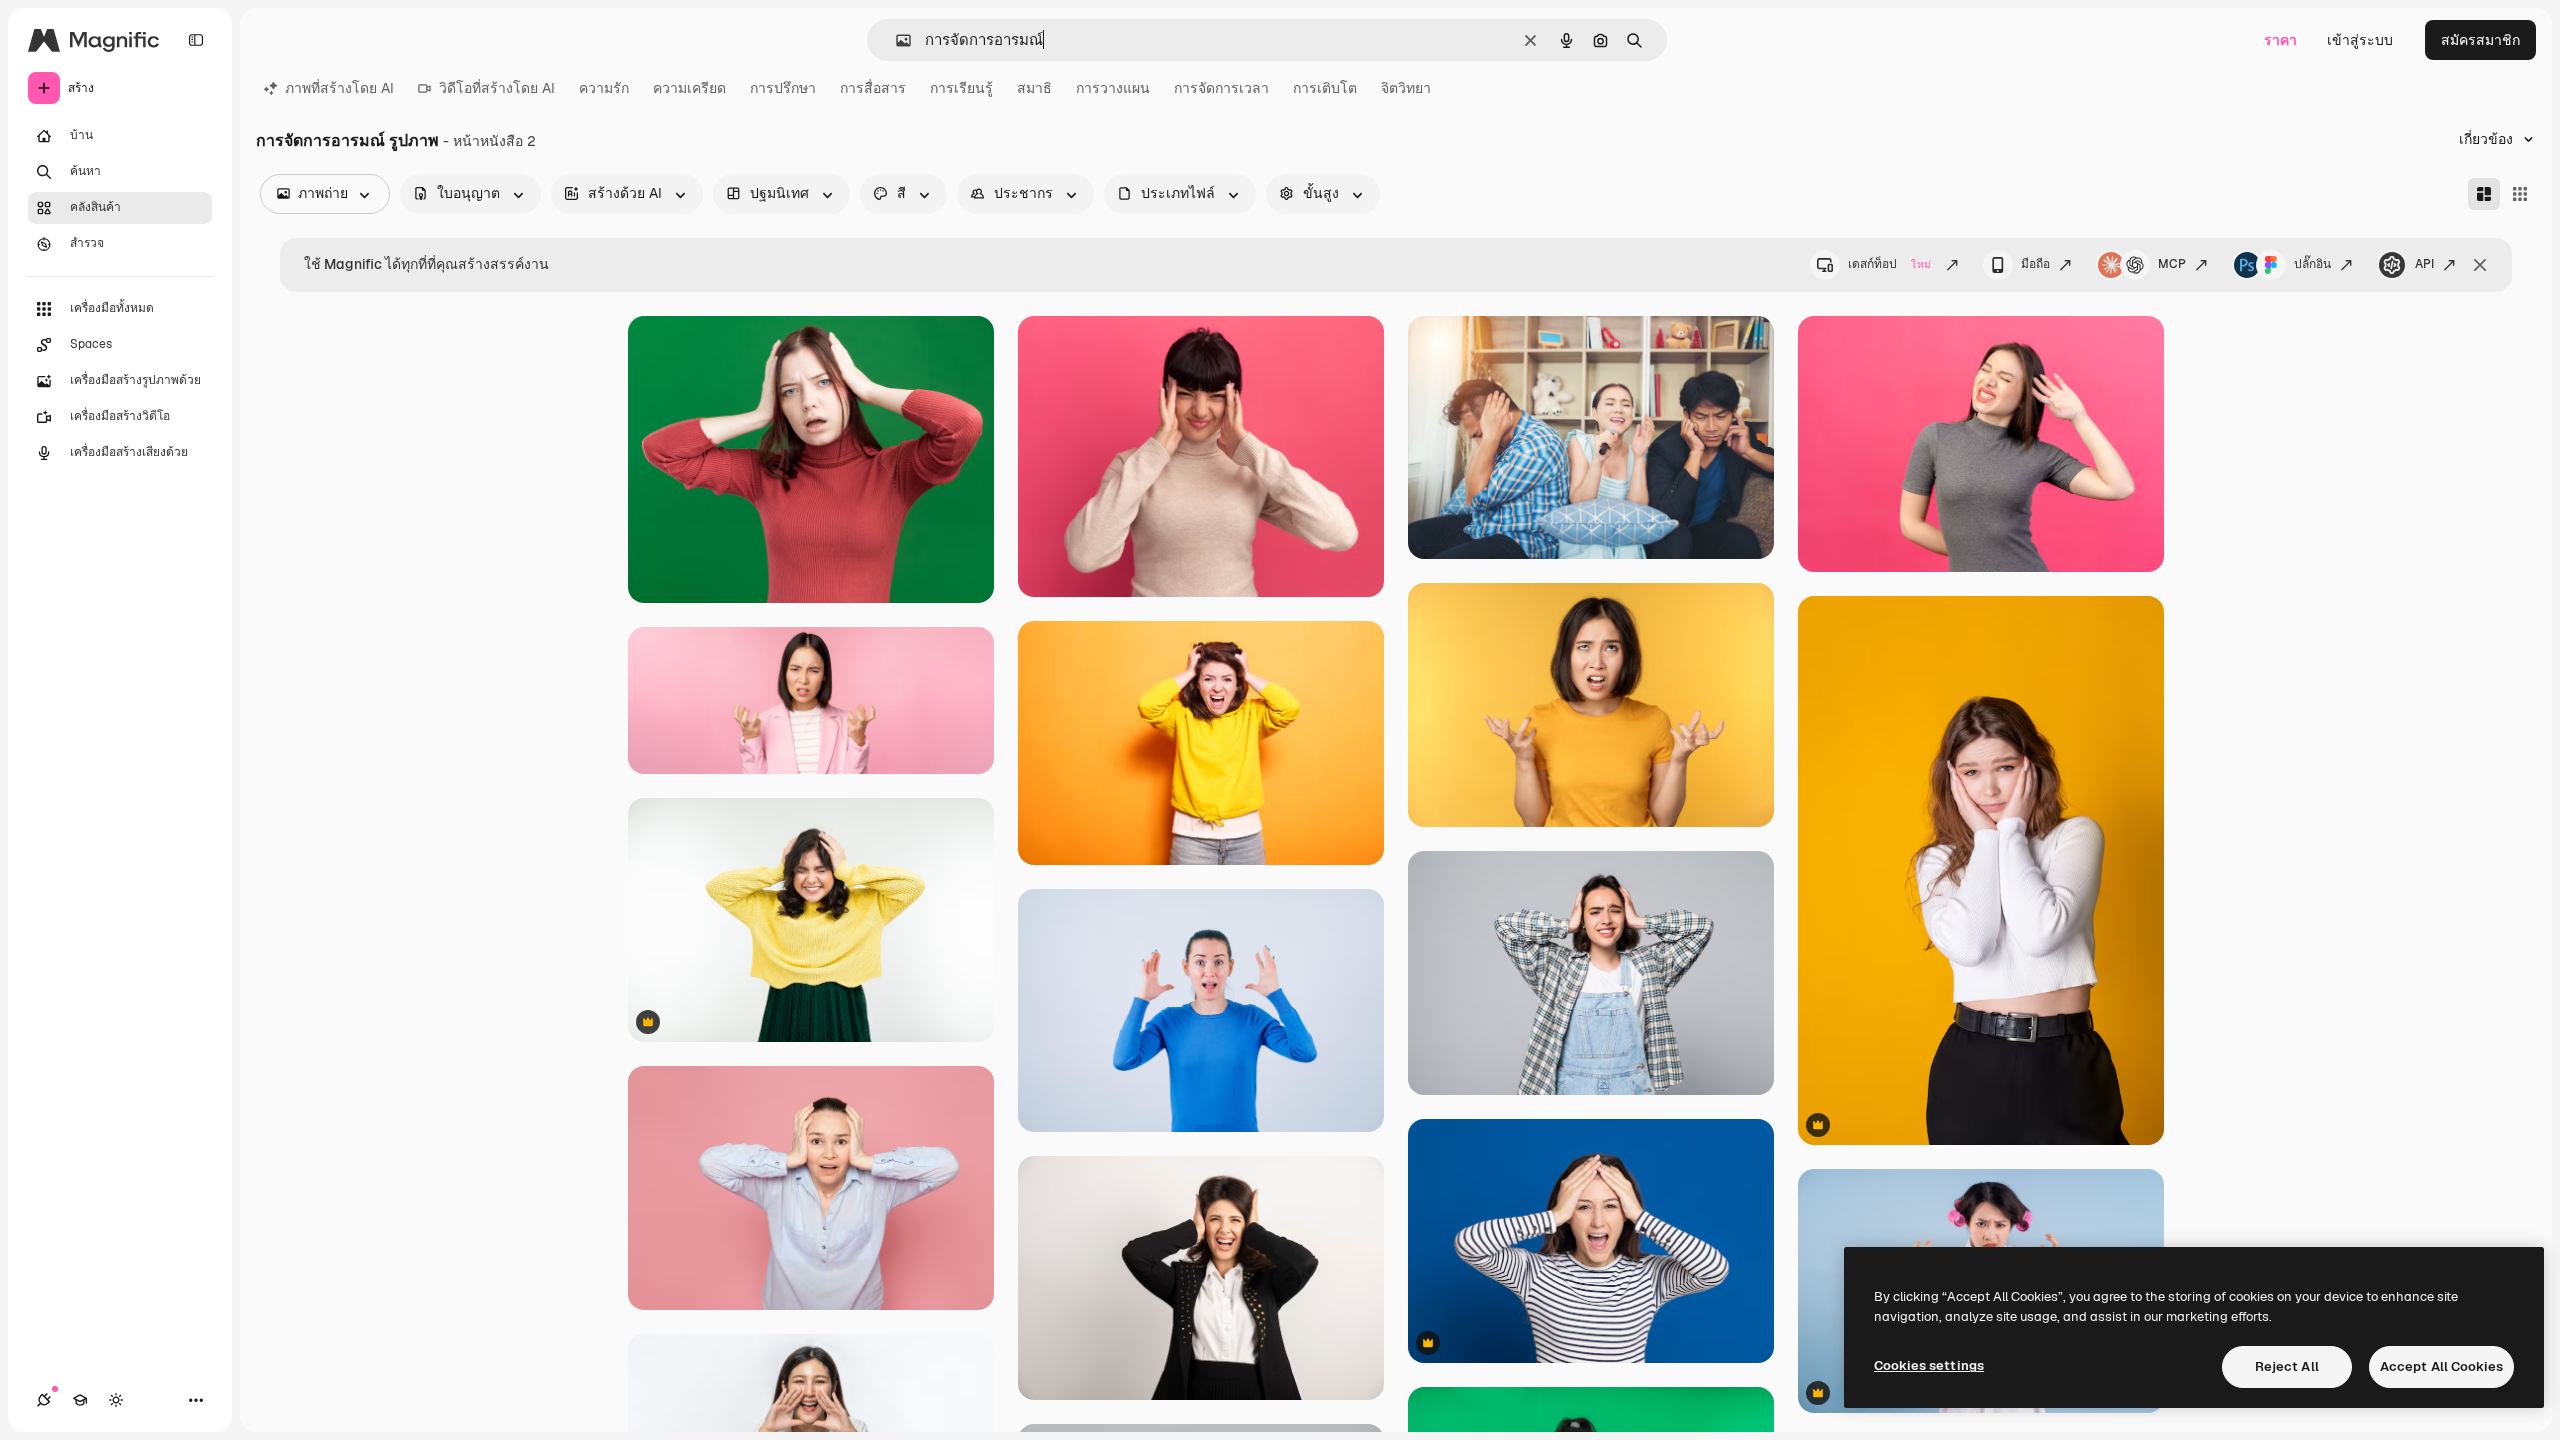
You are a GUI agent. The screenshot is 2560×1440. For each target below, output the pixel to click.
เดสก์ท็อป (1889, 264)
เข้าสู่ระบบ (2360, 40)
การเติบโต (1325, 88)
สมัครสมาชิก (2480, 40)
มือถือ (2035, 264)
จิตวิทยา (1406, 88)
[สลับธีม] (116, 1400)
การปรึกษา (783, 88)
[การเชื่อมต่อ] (44, 1400)
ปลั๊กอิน (2312, 264)
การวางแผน (1113, 88)
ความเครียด (689, 88)
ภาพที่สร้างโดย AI (339, 88)
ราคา (2280, 40)
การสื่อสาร (873, 88)
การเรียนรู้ (961, 88)
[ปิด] (2480, 265)
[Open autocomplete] (895, 40)
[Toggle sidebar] (196, 40)
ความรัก (604, 88)
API (2424, 264)
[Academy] (80, 1400)
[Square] (2520, 194)
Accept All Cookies (2441, 1366)
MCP (2172, 264)
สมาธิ (1034, 88)
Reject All (2287, 1366)
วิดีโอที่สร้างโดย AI (497, 88)
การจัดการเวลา (1221, 88)
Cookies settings (1929, 1365)
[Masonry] (2484, 194)
